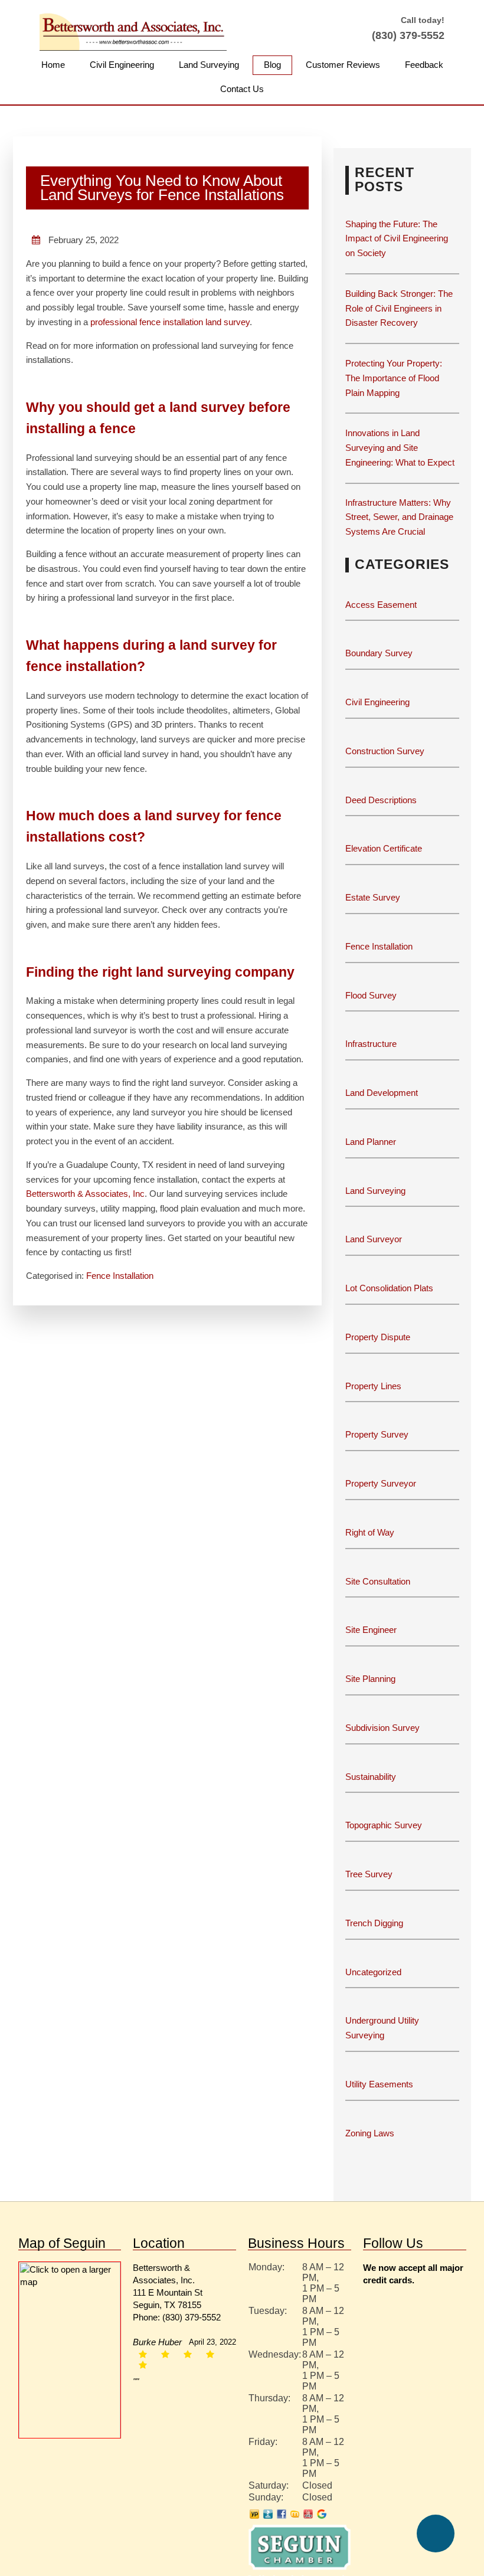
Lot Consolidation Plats (391, 1289)
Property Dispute (379, 1338)
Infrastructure (372, 1045)
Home (54, 65)
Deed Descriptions (381, 801)
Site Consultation (378, 1582)
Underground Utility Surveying (384, 2029)
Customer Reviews (343, 65)
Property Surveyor (380, 1485)
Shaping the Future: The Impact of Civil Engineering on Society (398, 240)
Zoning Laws (370, 2134)
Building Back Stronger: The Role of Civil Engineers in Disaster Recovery (399, 310)
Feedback (423, 65)
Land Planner (371, 1143)
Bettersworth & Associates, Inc (86, 1224)
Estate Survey (373, 899)
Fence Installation (121, 1306)
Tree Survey (368, 1875)
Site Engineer (371, 1631)
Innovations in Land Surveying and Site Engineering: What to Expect (402, 449)
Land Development (382, 1094)
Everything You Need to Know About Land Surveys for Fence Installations (167, 189)
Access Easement (379, 606)
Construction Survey (384, 752)
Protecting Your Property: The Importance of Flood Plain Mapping (395, 379)
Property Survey (377, 1436)
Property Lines (374, 1387)
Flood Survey (371, 996)
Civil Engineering (122, 65)
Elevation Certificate (386, 850)
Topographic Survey (384, 1826)
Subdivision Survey (381, 1729)
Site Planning (370, 1680)
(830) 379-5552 (407, 35)
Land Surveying (210, 65)
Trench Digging (374, 1924)
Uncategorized (374, 1973)
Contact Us (242, 90)
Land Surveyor (374, 1240)
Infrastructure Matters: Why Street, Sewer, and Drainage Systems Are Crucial (401, 518)
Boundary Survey (378, 654)
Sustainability (371, 1778)
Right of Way (372, 1534)
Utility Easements (380, 2085)
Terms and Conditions (298, 2564)
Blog (274, 65)
